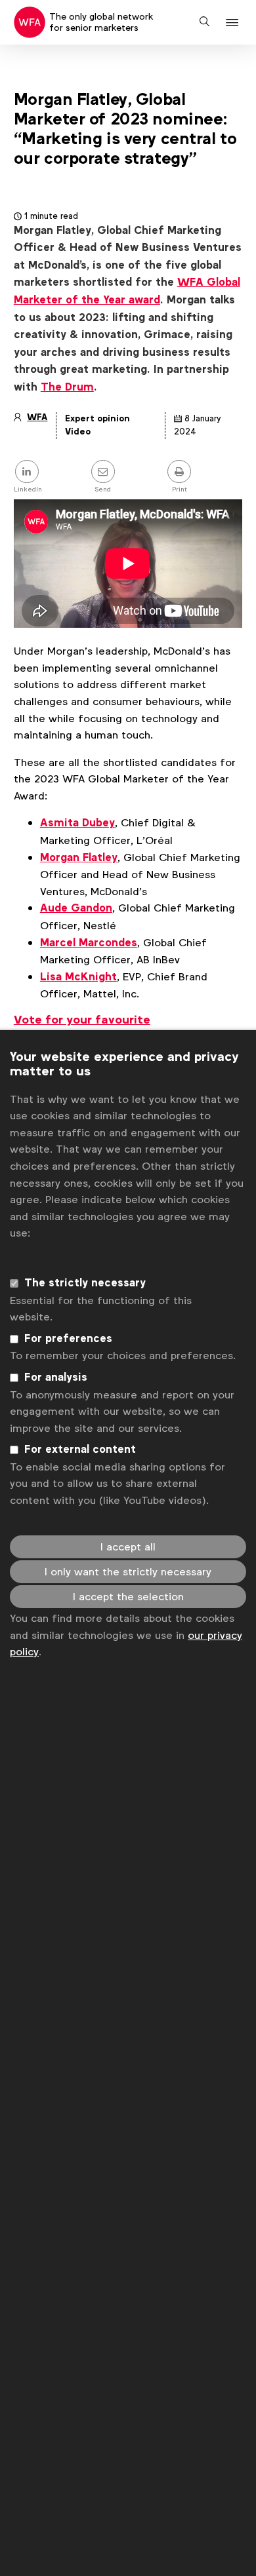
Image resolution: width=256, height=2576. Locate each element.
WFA (37, 417)
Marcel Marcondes (89, 943)
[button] (234, 23)
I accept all (128, 1547)
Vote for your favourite (82, 1020)
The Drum (67, 387)
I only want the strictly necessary (128, 1572)
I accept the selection (128, 1597)
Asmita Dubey (77, 823)
